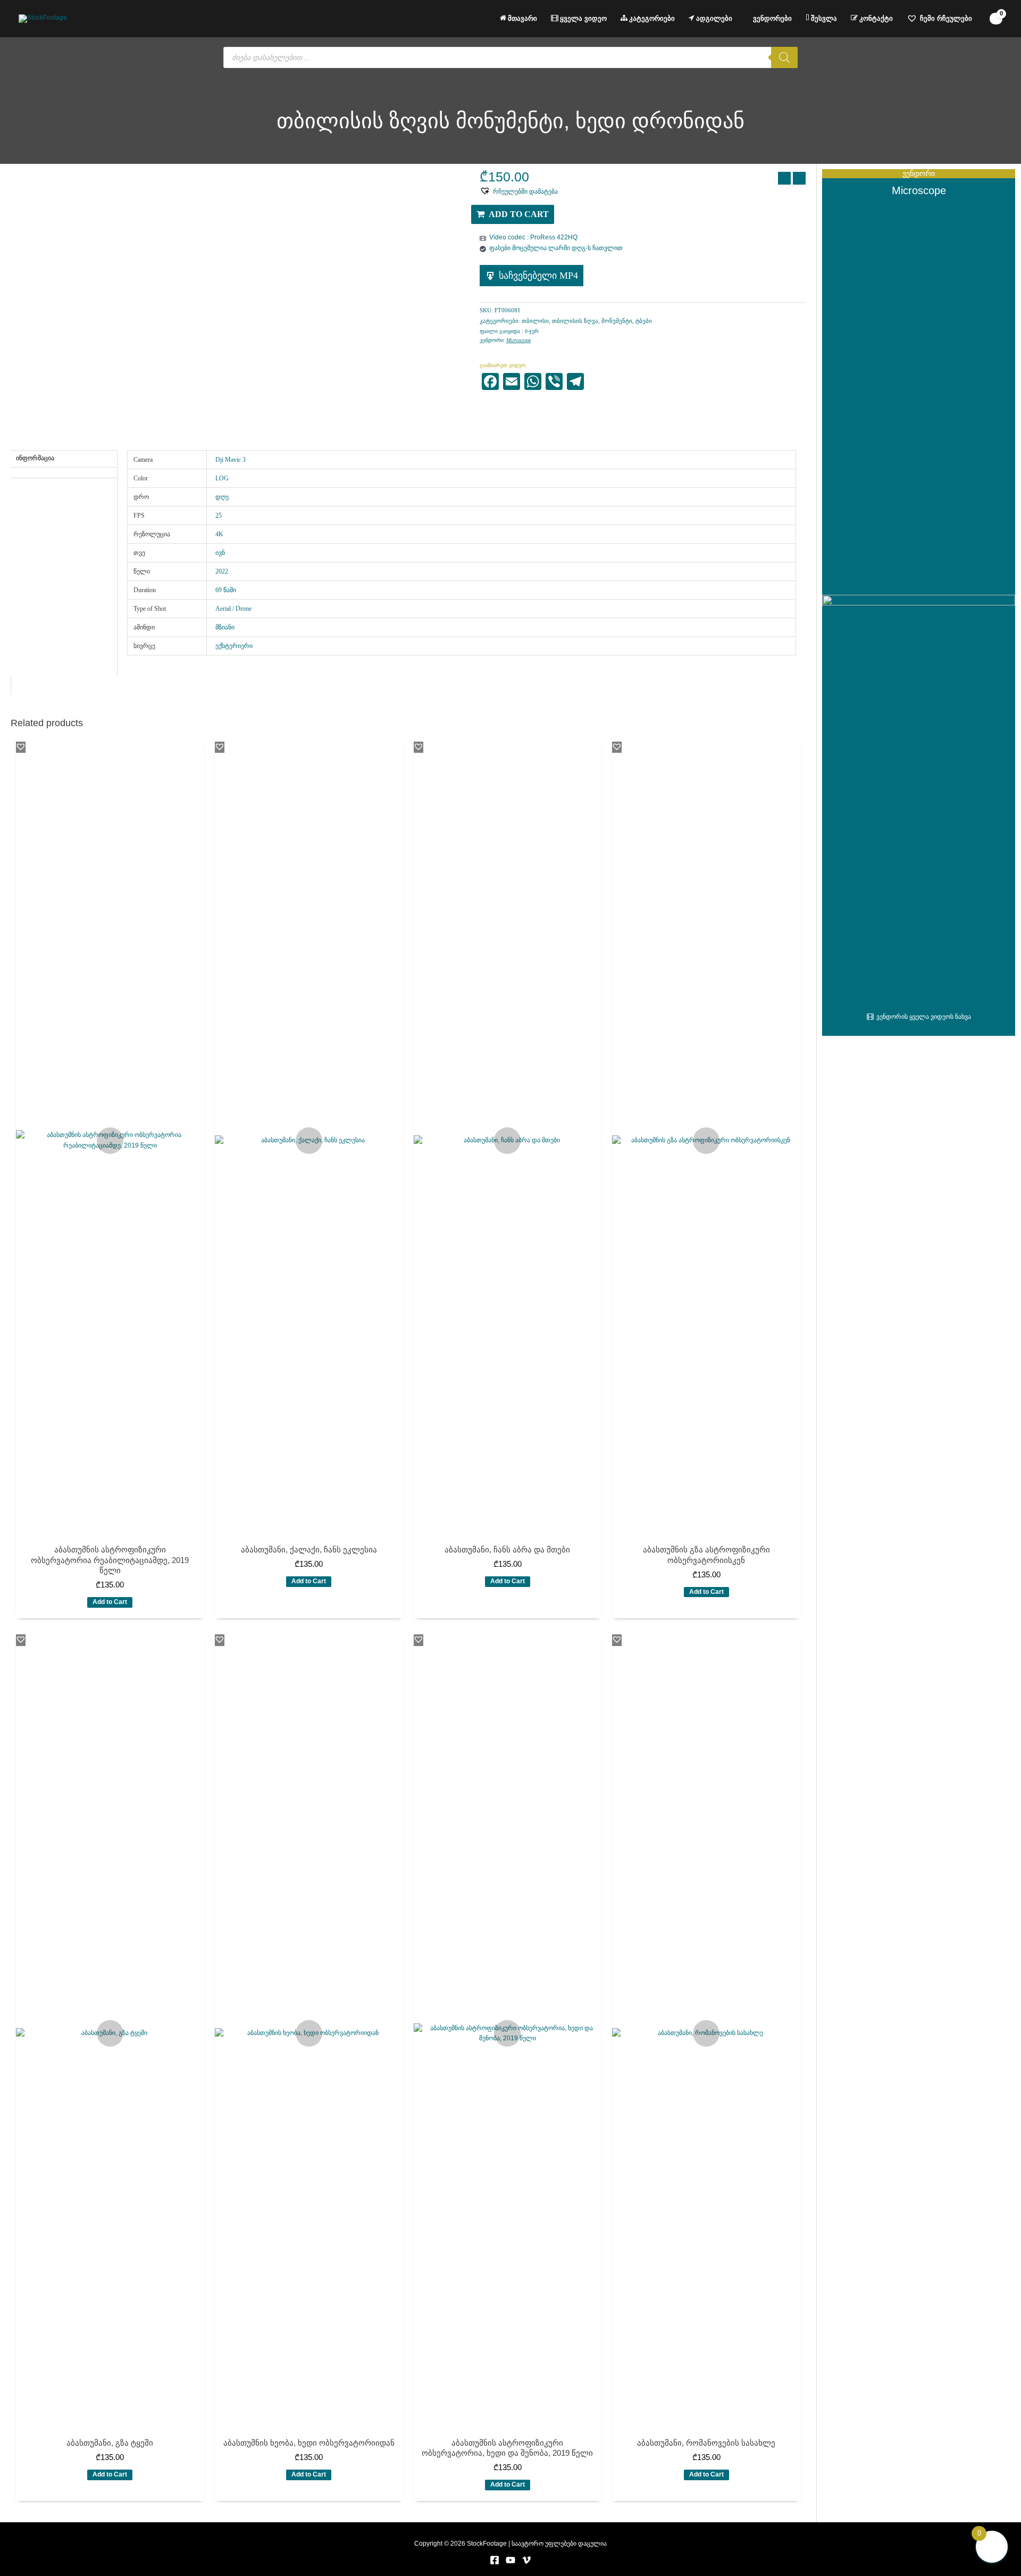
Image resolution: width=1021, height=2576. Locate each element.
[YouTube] (510, 2560)
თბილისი (535, 321)
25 (219, 516)
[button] (519, 191)
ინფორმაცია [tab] (35, 458)
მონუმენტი (617, 321)
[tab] (64, 471)
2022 (222, 571)
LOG (222, 478)
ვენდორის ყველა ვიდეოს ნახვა (924, 1017)
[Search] (784, 57)
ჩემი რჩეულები (946, 18)
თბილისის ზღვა (575, 321)
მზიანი (225, 627)
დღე (222, 497)
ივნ (220, 553)
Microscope (518, 340)
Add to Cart (519, 214)
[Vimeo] (526, 2560)
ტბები (644, 321)
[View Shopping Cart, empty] (996, 19)
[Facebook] (495, 2560)
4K (219, 534)
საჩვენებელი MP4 (538, 276)
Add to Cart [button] (110, 1602)
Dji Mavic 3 (231, 460)
